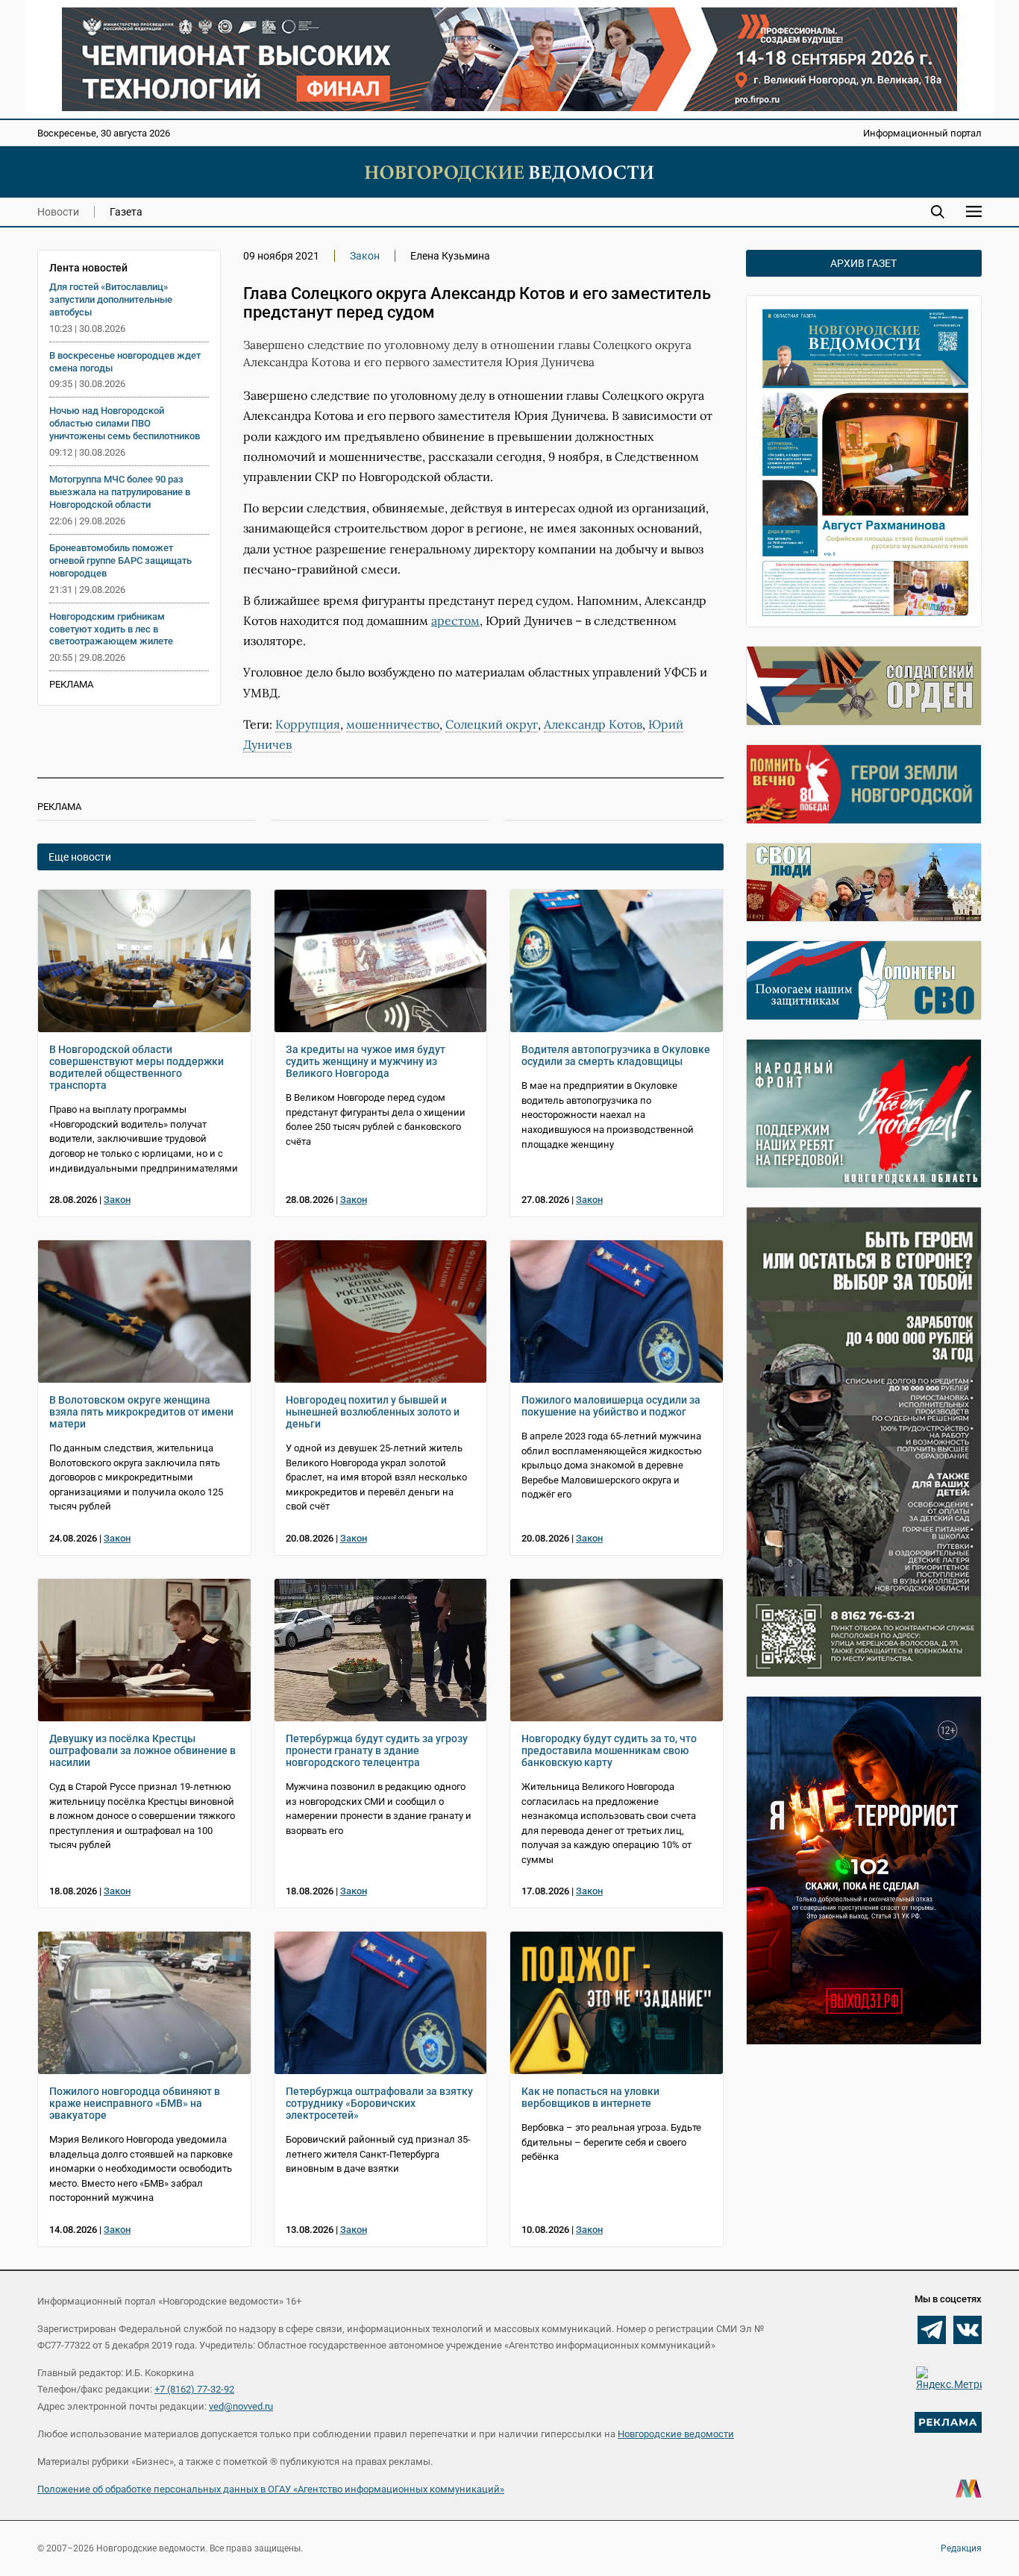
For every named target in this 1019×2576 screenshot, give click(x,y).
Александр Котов (593, 724)
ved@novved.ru (241, 2406)
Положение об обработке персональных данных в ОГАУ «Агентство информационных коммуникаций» (271, 2489)
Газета (126, 212)
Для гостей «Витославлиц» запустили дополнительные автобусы (111, 299)
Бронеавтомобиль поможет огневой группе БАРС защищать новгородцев (120, 560)
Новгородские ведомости (676, 2434)
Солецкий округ (492, 724)
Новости (58, 212)
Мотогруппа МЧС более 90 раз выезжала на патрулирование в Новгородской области (120, 492)
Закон (365, 256)
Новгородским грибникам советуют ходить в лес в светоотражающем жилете (111, 629)
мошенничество (393, 724)
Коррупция (308, 724)
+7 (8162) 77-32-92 (194, 2389)
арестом (455, 621)
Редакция (961, 2548)
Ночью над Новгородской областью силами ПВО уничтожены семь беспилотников (125, 423)
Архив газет (863, 263)
